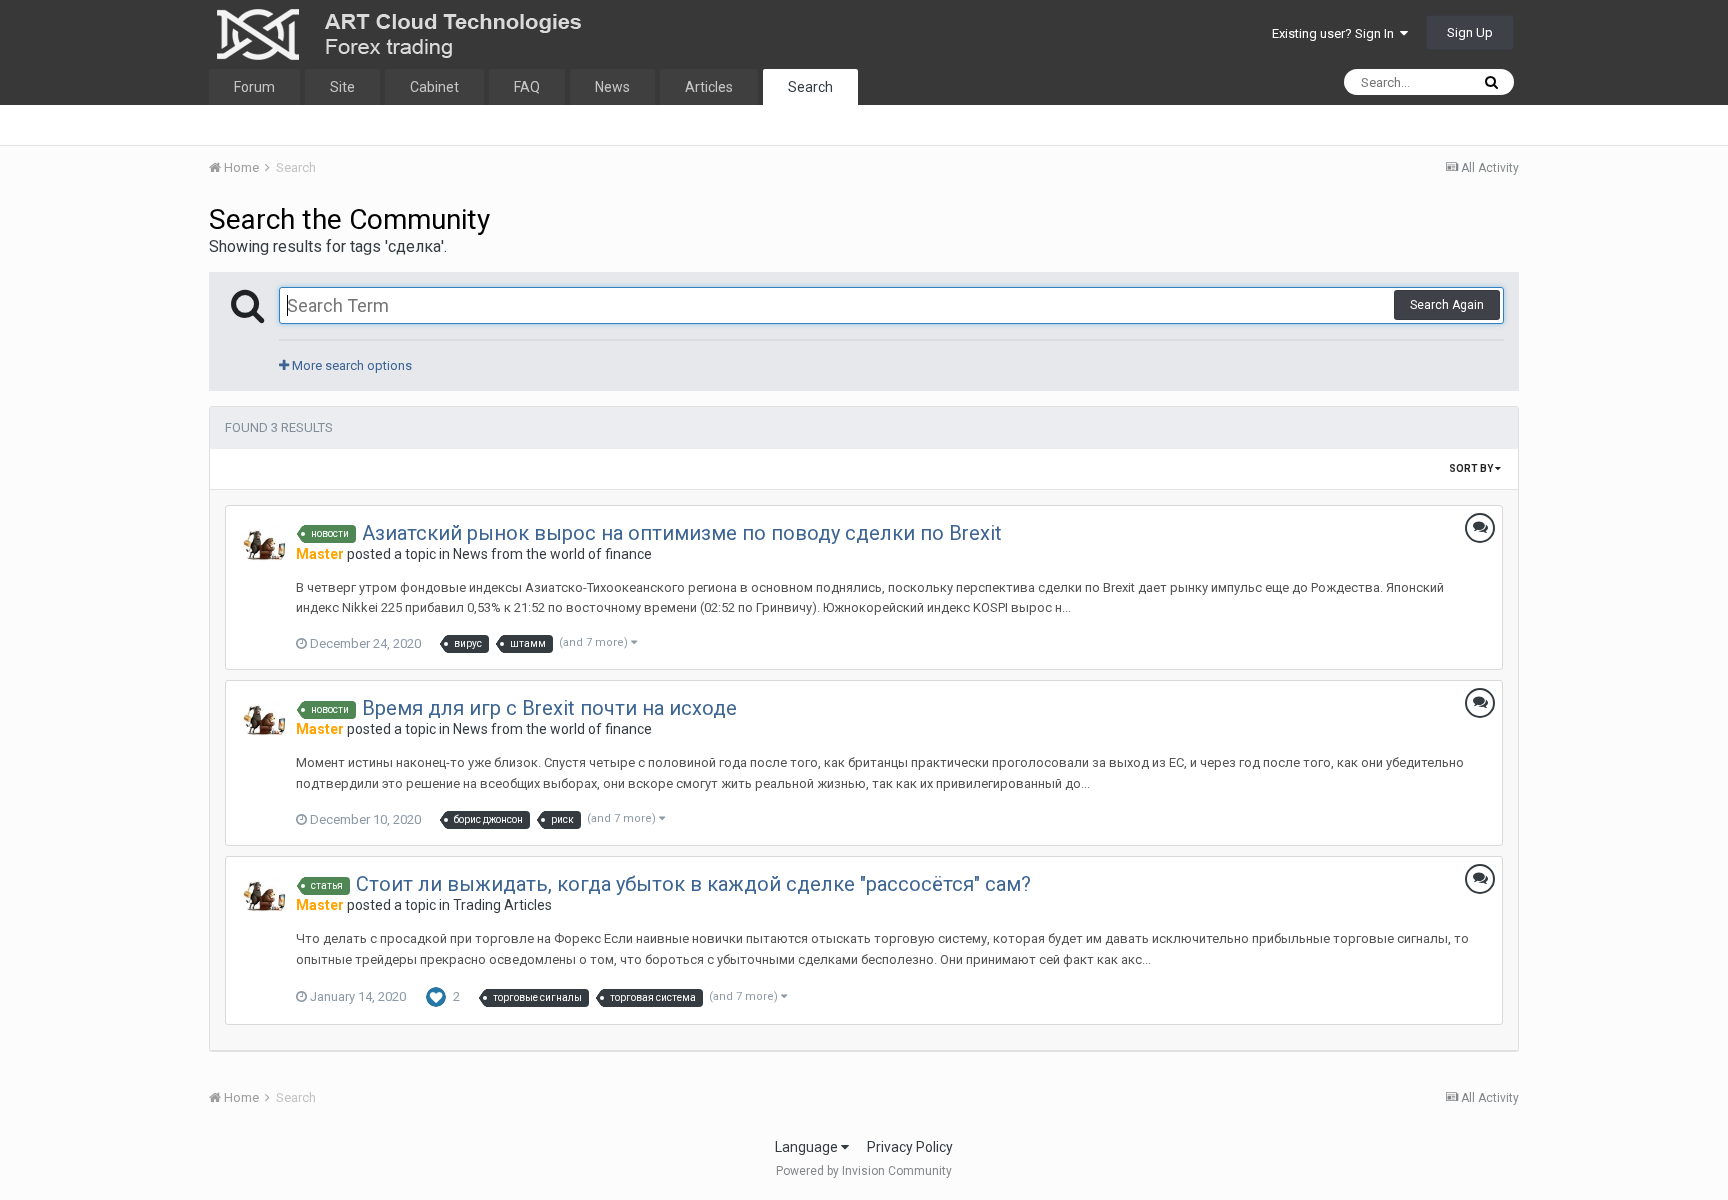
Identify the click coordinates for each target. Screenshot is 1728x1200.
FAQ (527, 87)
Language (808, 1147)
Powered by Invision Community (864, 1171)
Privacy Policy (910, 1147)
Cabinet (434, 87)
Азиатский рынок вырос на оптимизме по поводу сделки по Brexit (682, 533)
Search (810, 87)
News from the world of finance (552, 554)
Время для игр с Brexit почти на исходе (549, 708)
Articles (709, 87)
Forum (254, 87)
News (612, 87)
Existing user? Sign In (1336, 33)
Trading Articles (502, 905)
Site (342, 87)
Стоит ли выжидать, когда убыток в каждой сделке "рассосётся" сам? (693, 884)
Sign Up (1470, 32)
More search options (350, 365)
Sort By (1472, 468)
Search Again (1447, 305)
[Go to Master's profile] (265, 545)
